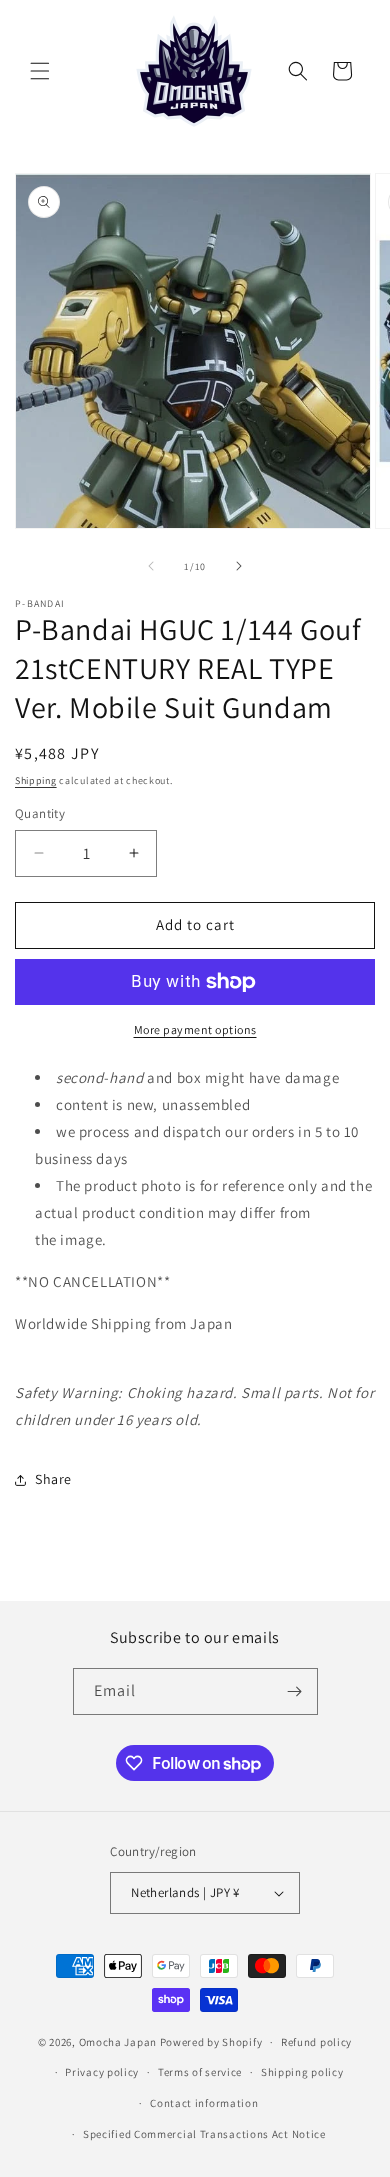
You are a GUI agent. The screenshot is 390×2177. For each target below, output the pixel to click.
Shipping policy (302, 2072)
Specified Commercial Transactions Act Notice (204, 2134)
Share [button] (53, 1479)
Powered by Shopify (211, 2042)
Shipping (36, 780)
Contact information (204, 2103)
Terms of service (200, 2072)
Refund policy (316, 2042)
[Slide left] (151, 566)
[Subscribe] (295, 1691)
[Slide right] (239, 566)
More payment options (195, 1029)
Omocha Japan (118, 2042)
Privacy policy (102, 2072)
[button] (40, 71)
